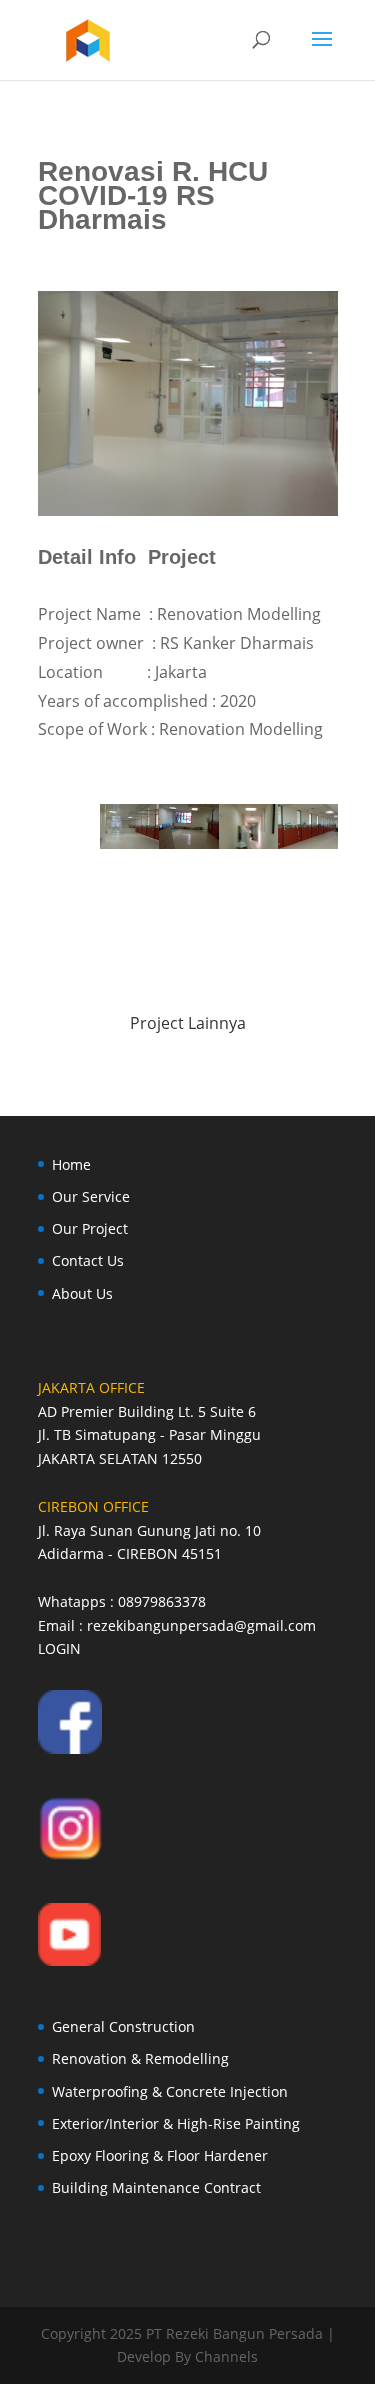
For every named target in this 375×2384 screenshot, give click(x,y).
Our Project (90, 1228)
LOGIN (59, 1648)
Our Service (91, 1196)
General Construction (123, 2026)
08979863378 (162, 1601)
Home (71, 1164)
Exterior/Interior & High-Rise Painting (176, 2123)
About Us (82, 1293)
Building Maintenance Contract (156, 2187)
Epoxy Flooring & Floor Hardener (160, 2155)
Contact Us (88, 1260)
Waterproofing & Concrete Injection (170, 2091)
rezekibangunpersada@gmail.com (201, 1625)
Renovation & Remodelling (140, 2058)
